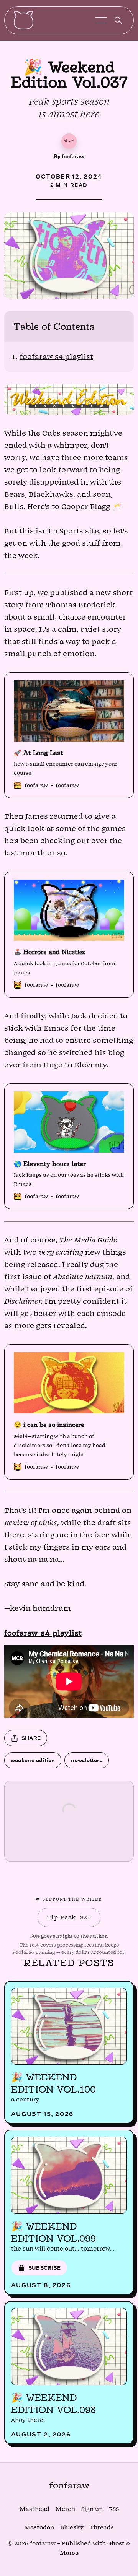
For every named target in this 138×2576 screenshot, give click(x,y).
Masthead (34, 2509)
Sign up (92, 2509)
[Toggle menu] (101, 20)
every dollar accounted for (93, 1952)
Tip (69, 1917)
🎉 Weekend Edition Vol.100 (53, 2083)
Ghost (116, 2544)
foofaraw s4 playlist (56, 357)
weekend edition (33, 1760)
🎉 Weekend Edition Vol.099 (53, 2232)
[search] (118, 20)
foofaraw (73, 156)
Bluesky (72, 2528)
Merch (65, 2509)
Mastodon (39, 2528)
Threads (102, 2528)
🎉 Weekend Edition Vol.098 (53, 2404)
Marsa (69, 2553)
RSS (114, 2509)
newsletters (86, 1760)
